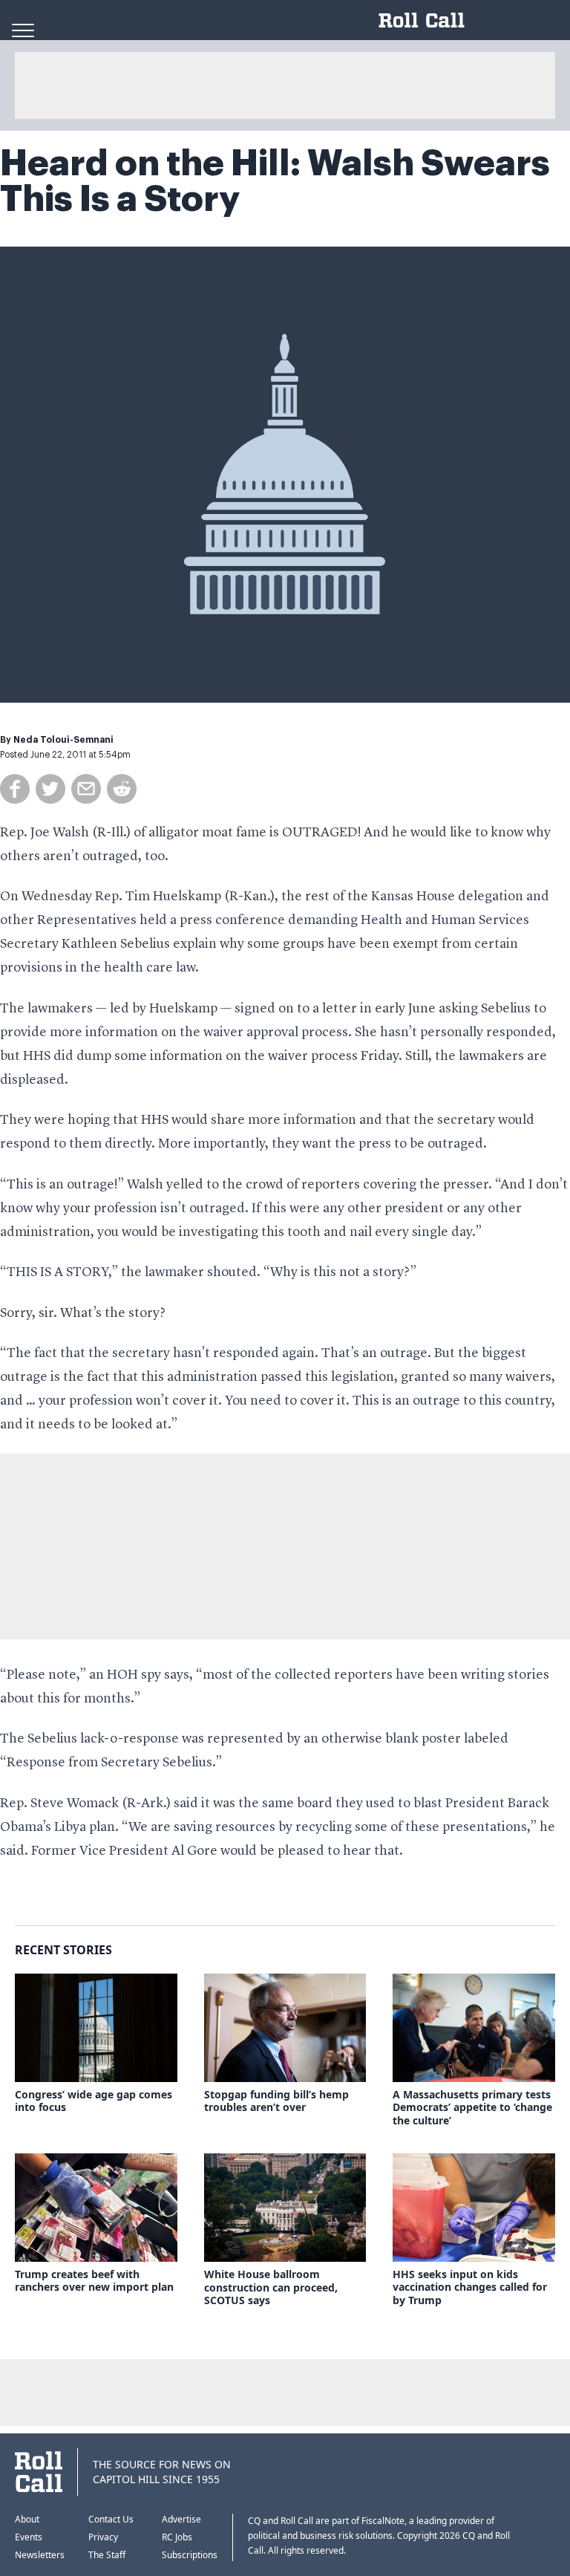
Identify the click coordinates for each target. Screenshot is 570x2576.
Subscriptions (190, 2555)
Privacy (103, 2537)
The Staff (107, 2555)
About (27, 2519)
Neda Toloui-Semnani (63, 740)
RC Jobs (177, 2537)
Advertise (181, 2519)
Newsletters (40, 2555)
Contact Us (111, 2519)
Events (29, 2537)
